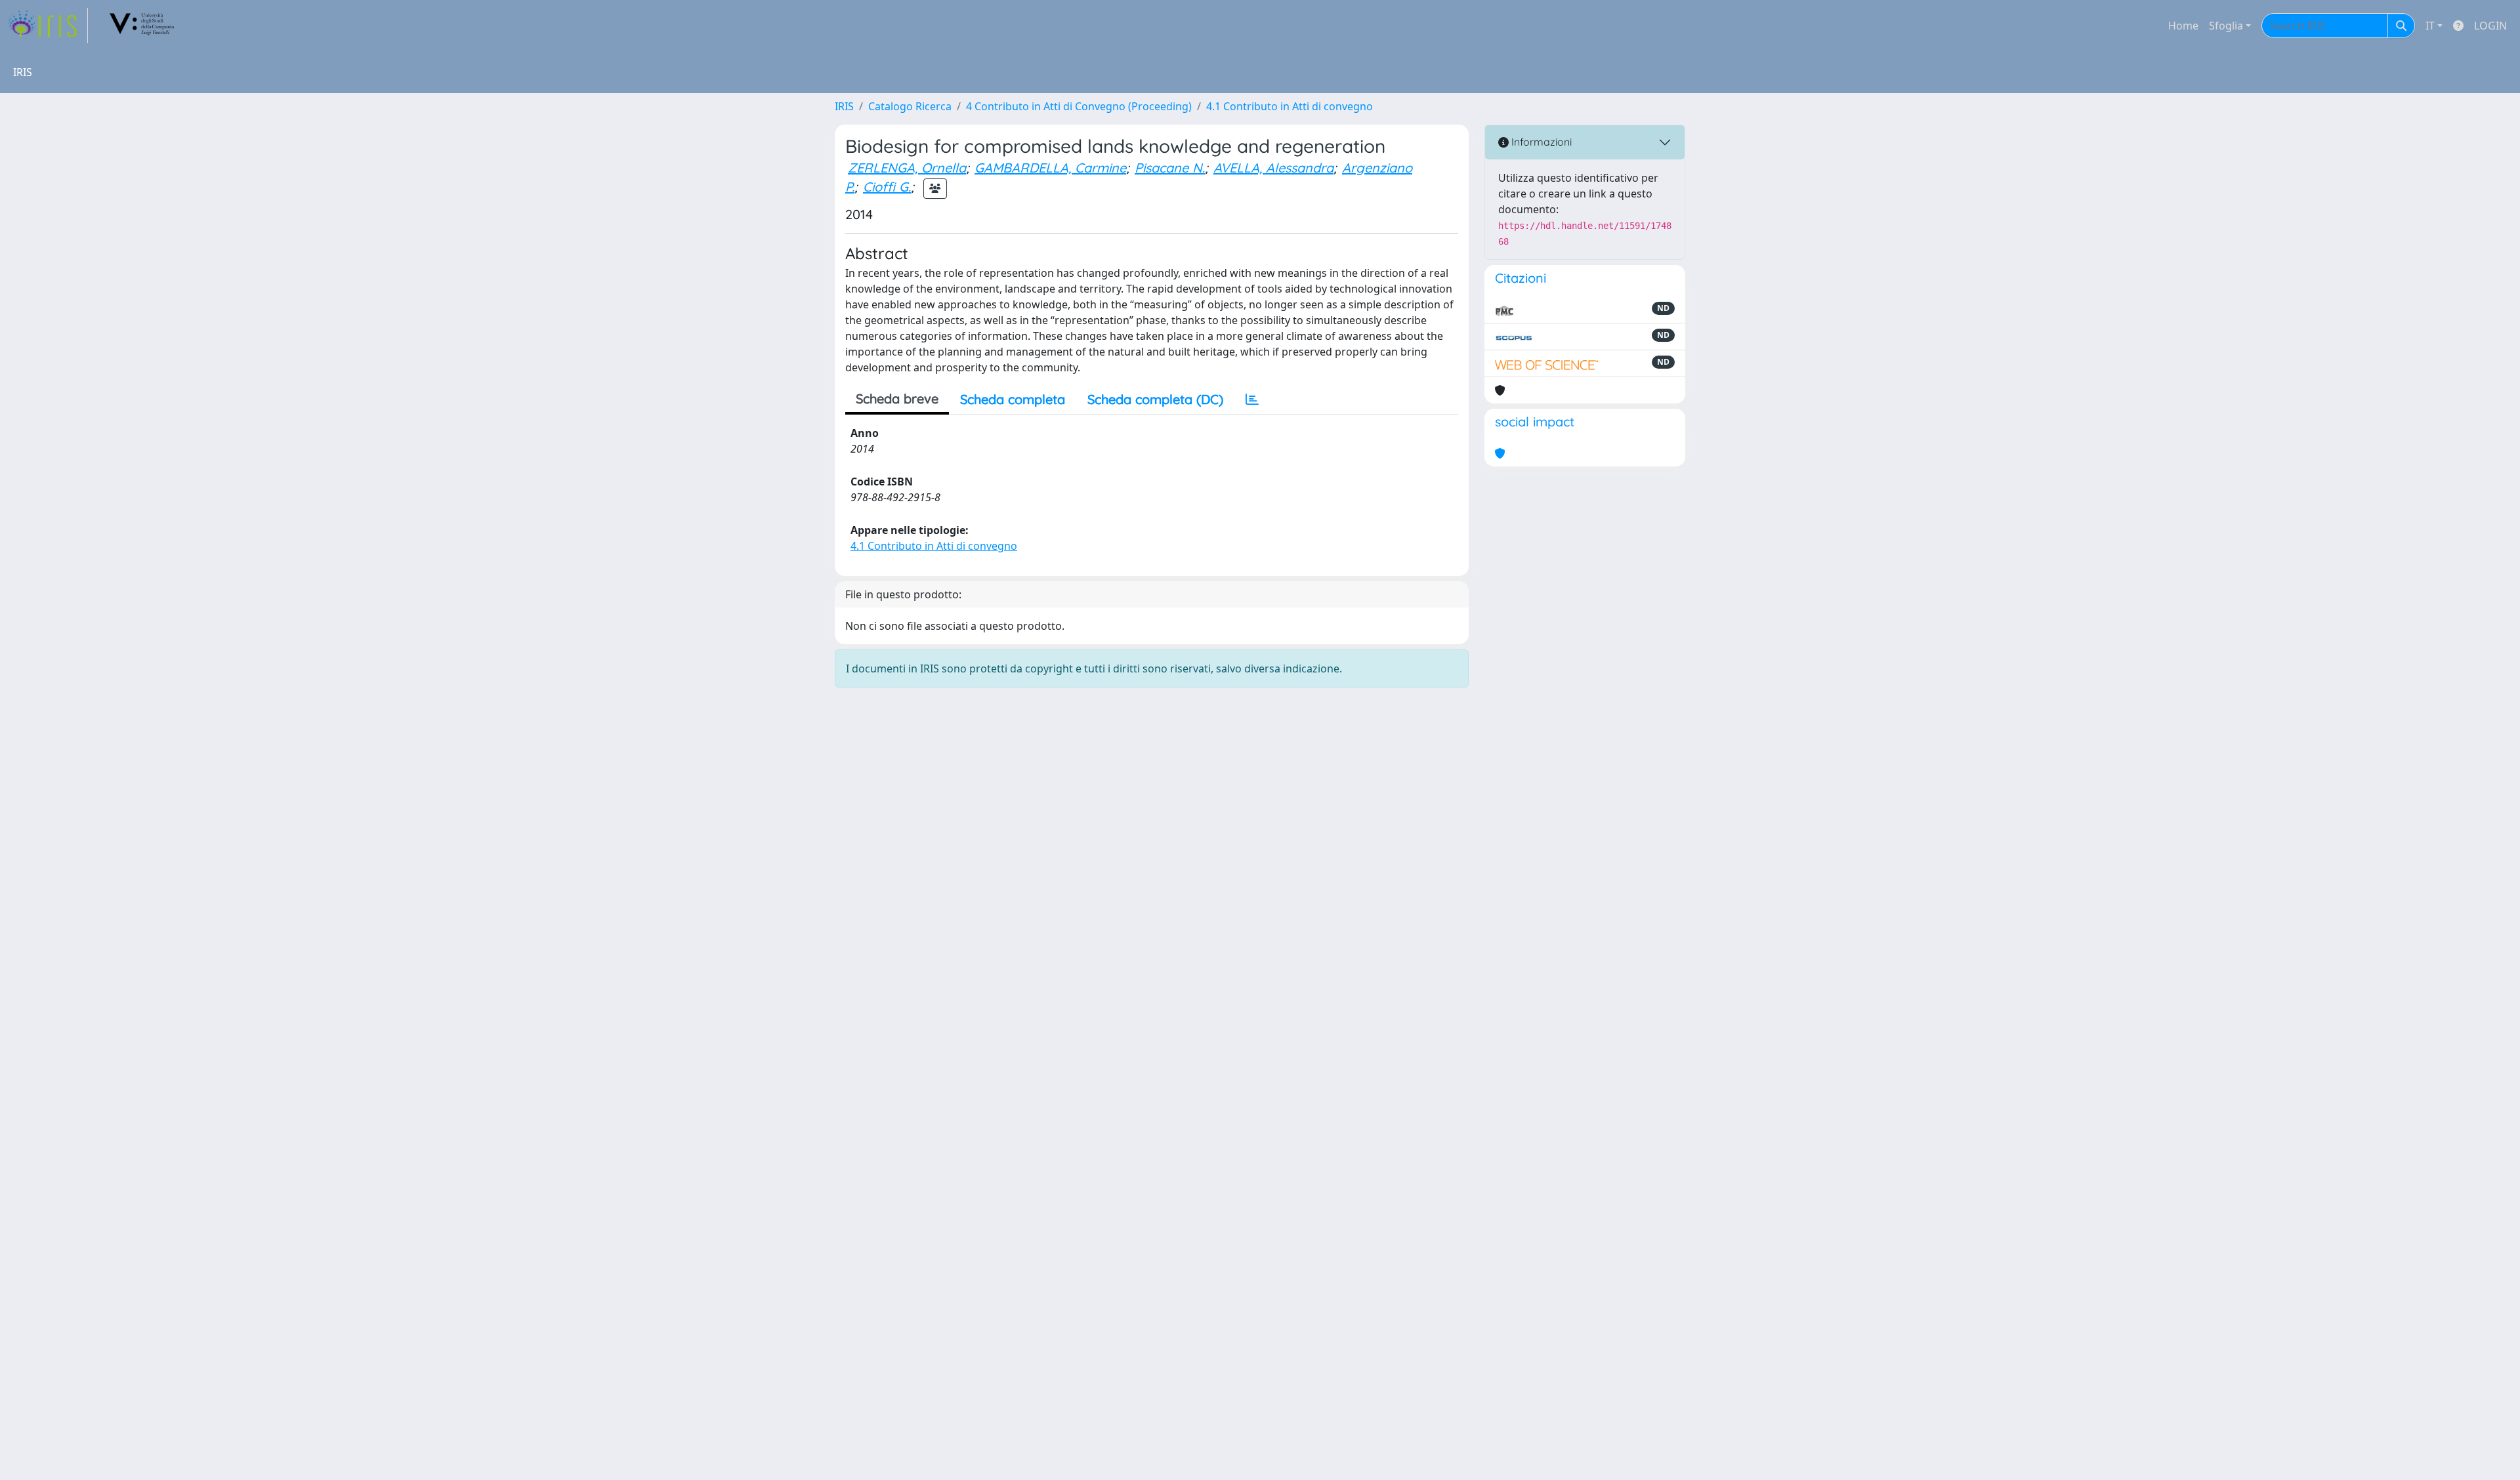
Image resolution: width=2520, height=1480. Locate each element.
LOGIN (2490, 26)
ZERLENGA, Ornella (907, 168)
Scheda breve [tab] (897, 399)
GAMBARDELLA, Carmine (1050, 168)
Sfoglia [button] (2226, 26)
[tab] (1252, 400)
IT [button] (2430, 26)
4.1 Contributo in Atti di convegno (1290, 106)
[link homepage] (48, 26)
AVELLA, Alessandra (1273, 168)
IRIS (844, 106)
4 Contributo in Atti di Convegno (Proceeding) (1079, 106)
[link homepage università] (142, 26)
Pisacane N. (1170, 168)
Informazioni (1540, 142)
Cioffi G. (887, 187)
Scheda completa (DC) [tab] (1155, 399)
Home (2183, 26)
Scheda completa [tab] (1013, 399)
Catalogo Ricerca (910, 106)
